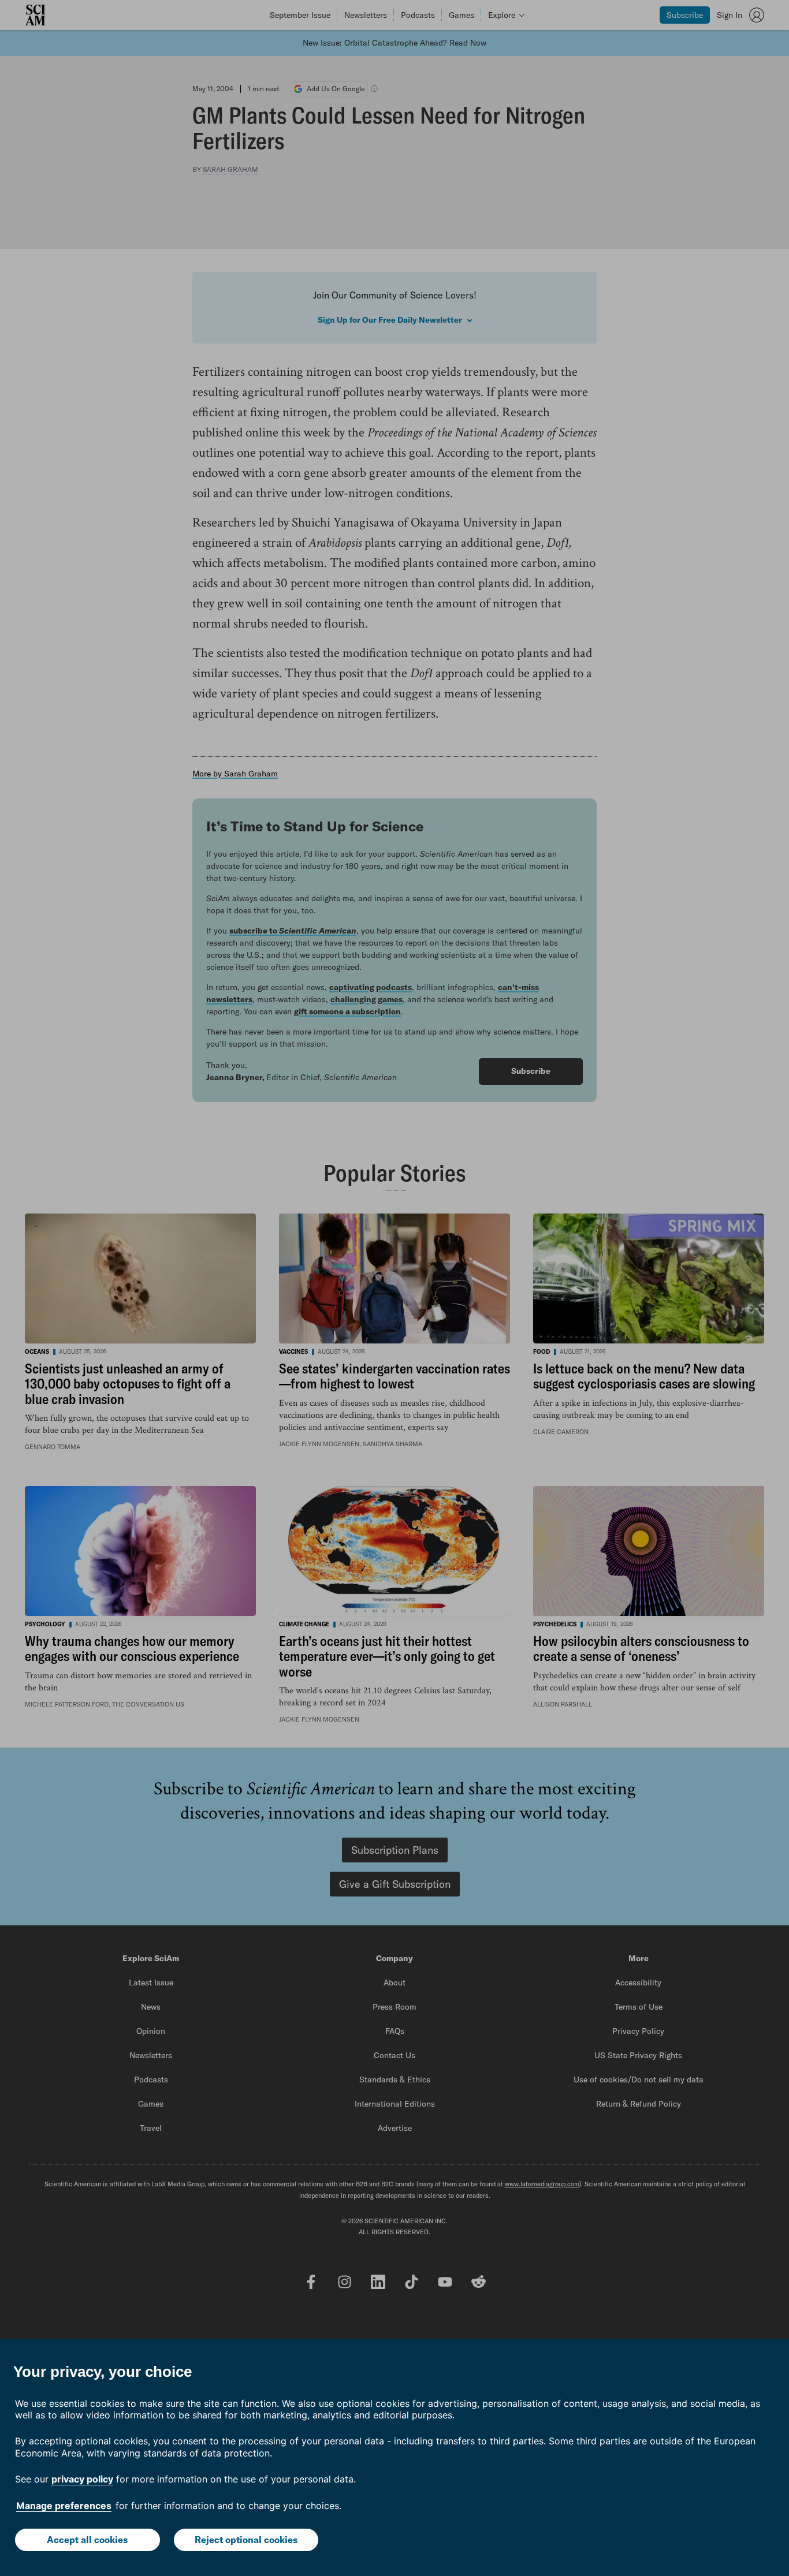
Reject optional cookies (246, 2540)
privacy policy (82, 2479)
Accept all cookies (87, 2540)
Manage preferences (64, 2506)
